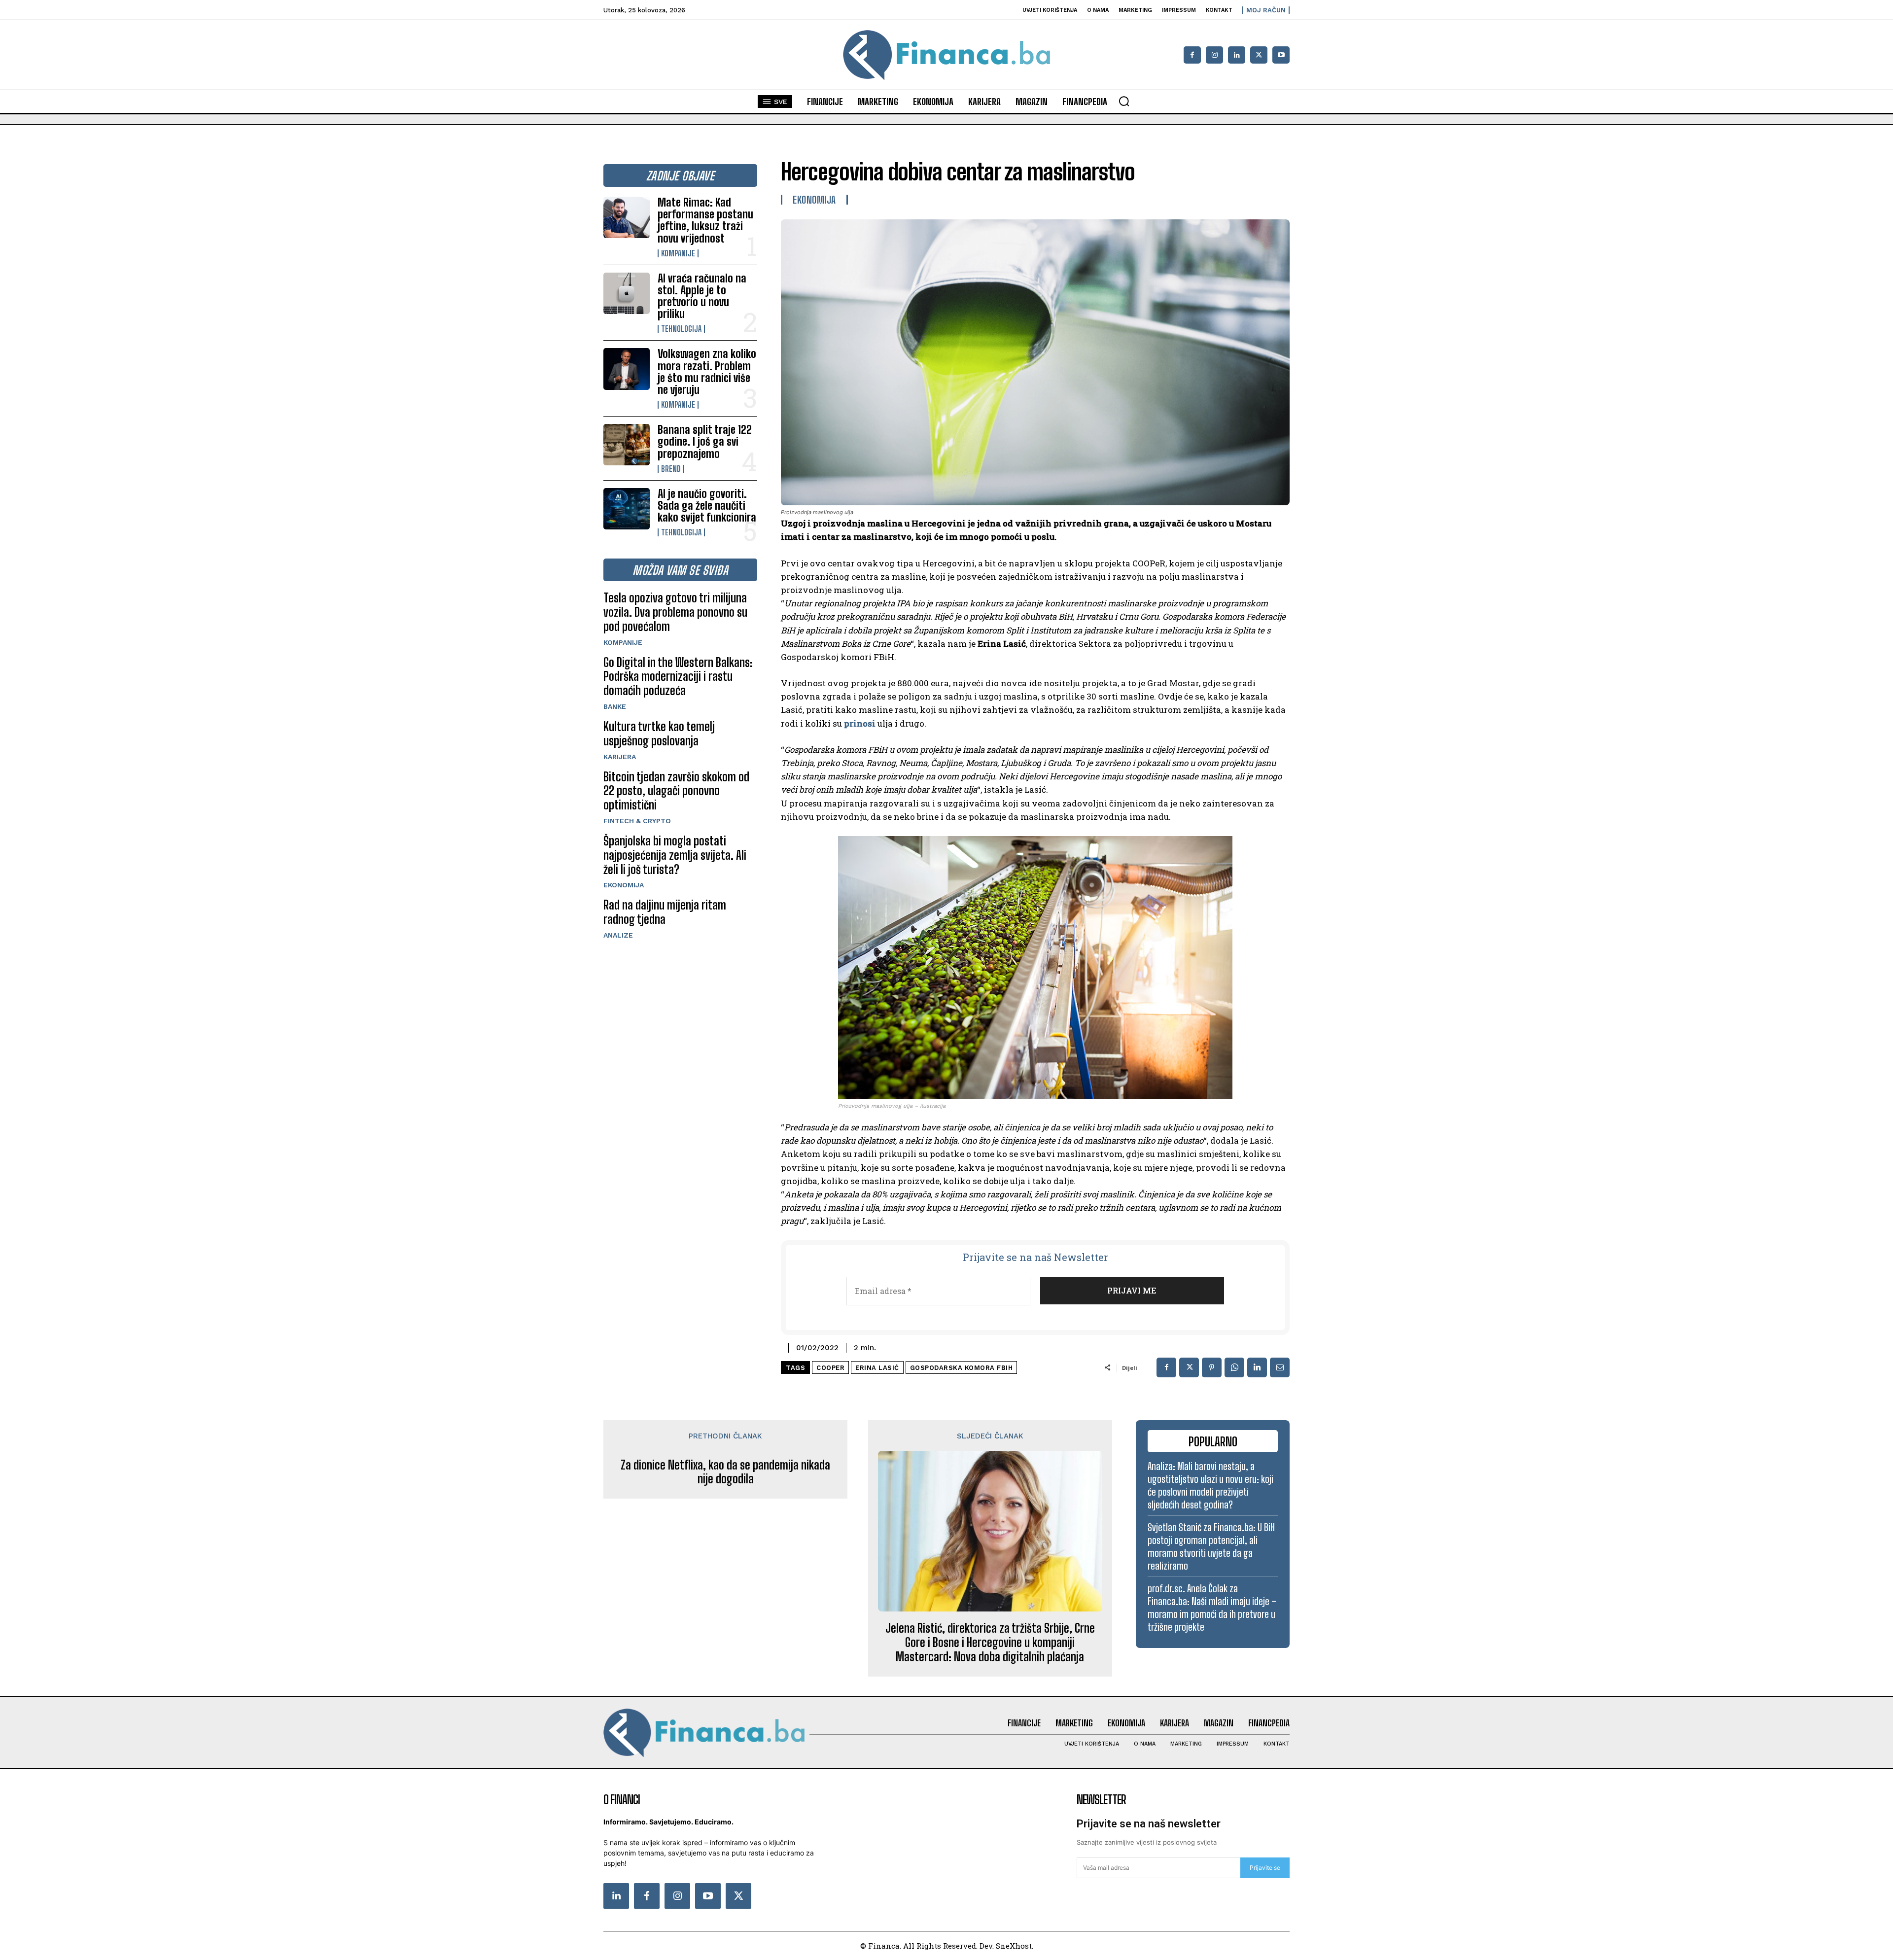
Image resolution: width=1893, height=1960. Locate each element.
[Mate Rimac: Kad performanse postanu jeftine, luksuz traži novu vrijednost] (627, 217)
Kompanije (678, 253)
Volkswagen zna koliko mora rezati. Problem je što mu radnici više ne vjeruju (707, 372)
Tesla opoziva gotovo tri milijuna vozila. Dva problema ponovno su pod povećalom (675, 612)
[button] (1124, 101)
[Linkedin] (1237, 55)
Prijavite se (1265, 1868)
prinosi (860, 723)
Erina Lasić (877, 1368)
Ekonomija (624, 885)
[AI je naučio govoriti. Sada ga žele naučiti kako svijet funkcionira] (627, 509)
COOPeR (830, 1368)
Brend (671, 469)
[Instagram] (1214, 55)
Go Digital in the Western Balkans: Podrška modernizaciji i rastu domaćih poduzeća (678, 677)
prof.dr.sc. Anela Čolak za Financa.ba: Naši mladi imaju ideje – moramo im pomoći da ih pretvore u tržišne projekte (1212, 1608)
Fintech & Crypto (637, 821)
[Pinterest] (1212, 1367)
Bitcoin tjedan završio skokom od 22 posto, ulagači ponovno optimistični (676, 791)
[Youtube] (1281, 55)
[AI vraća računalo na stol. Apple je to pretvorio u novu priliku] (627, 293)
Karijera (620, 757)
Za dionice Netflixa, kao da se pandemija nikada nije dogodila (725, 1472)
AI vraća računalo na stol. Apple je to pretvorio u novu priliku (702, 296)
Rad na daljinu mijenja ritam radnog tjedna (665, 912)
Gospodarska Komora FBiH (962, 1368)
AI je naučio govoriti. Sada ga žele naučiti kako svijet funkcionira (707, 506)
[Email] (1280, 1367)
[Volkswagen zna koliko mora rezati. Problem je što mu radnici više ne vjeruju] (627, 369)
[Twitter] (738, 1896)
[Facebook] (1192, 55)
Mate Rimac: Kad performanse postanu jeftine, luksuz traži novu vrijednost (705, 220)
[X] (1259, 55)
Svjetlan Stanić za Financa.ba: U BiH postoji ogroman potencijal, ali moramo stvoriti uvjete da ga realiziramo (1211, 1546)
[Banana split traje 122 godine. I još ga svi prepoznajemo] (627, 445)
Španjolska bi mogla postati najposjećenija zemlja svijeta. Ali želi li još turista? (675, 855)
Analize (618, 935)
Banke (615, 706)
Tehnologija (681, 329)
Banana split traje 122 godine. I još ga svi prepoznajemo (705, 441)
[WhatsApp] (1234, 1367)
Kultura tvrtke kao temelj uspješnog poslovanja (659, 734)
